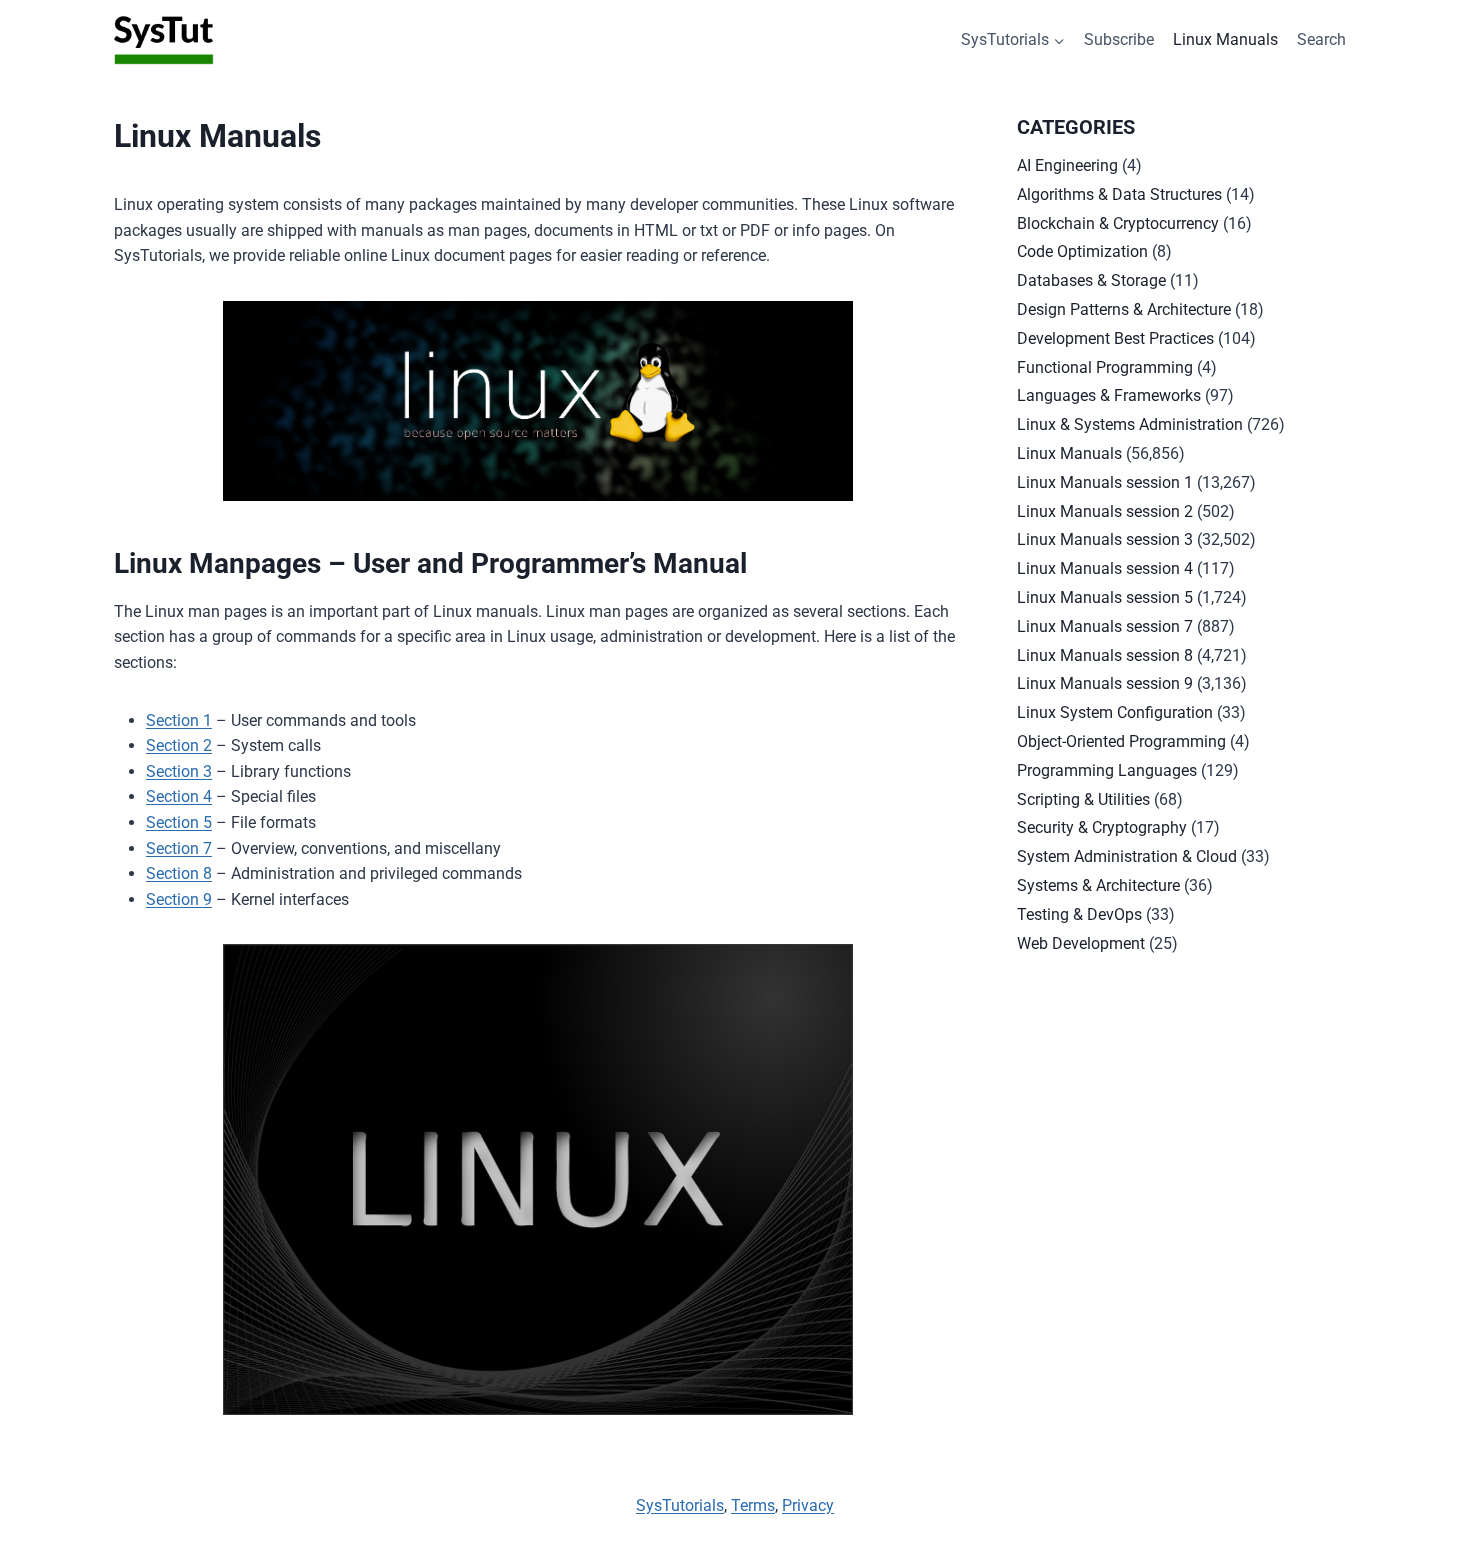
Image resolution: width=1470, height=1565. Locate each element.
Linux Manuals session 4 (1105, 568)
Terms (753, 1505)
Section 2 (179, 745)
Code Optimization (1082, 251)
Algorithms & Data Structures (1119, 194)
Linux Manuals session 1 (1105, 482)
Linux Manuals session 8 (1105, 655)
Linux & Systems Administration (1130, 424)
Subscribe (1119, 39)
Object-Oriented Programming (1121, 741)
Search (1321, 39)
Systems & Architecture (1098, 885)
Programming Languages (1107, 770)
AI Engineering (1067, 165)
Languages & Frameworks (1109, 395)
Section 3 (179, 771)
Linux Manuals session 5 (1105, 597)
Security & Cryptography (1102, 827)
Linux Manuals (1225, 39)
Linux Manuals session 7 (1105, 626)
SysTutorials (680, 1505)
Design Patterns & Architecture (1124, 309)
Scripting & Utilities (1083, 799)
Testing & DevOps (1079, 914)
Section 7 (179, 848)
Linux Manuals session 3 (1105, 539)
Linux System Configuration (1115, 712)
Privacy (808, 1505)
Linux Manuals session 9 (1105, 683)
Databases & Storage (1091, 280)
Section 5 (179, 822)
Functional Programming (1105, 367)
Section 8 (179, 873)
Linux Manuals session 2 (1105, 511)
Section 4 (179, 796)
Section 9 (179, 899)
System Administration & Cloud (1127, 856)
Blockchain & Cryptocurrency (1118, 223)
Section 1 (179, 720)
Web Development (1081, 943)
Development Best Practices (1115, 338)
